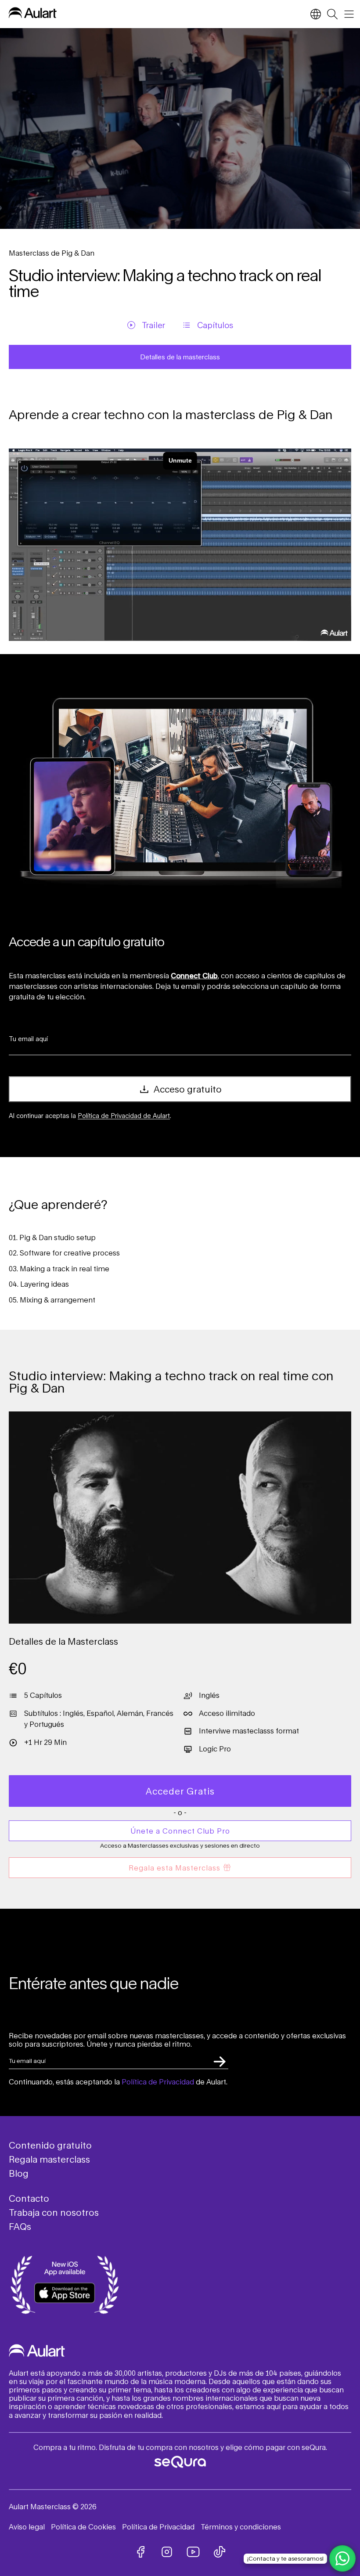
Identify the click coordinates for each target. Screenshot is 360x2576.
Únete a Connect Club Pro (180, 1831)
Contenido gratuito (50, 2145)
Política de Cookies (83, 2527)
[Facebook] (140, 2552)
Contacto (29, 2198)
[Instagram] (167, 2552)
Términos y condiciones (241, 2527)
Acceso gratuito (187, 1089)
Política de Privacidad (158, 2082)
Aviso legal (27, 2527)
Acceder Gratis (180, 1791)
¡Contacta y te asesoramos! (285, 2558)
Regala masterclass (49, 2159)
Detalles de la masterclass (180, 357)
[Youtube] (193, 2552)
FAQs (20, 2226)
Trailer (153, 325)
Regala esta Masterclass (175, 1868)
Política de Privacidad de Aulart (124, 1116)
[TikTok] (220, 2552)
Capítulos (215, 325)
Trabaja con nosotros (54, 2212)
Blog (19, 2173)
